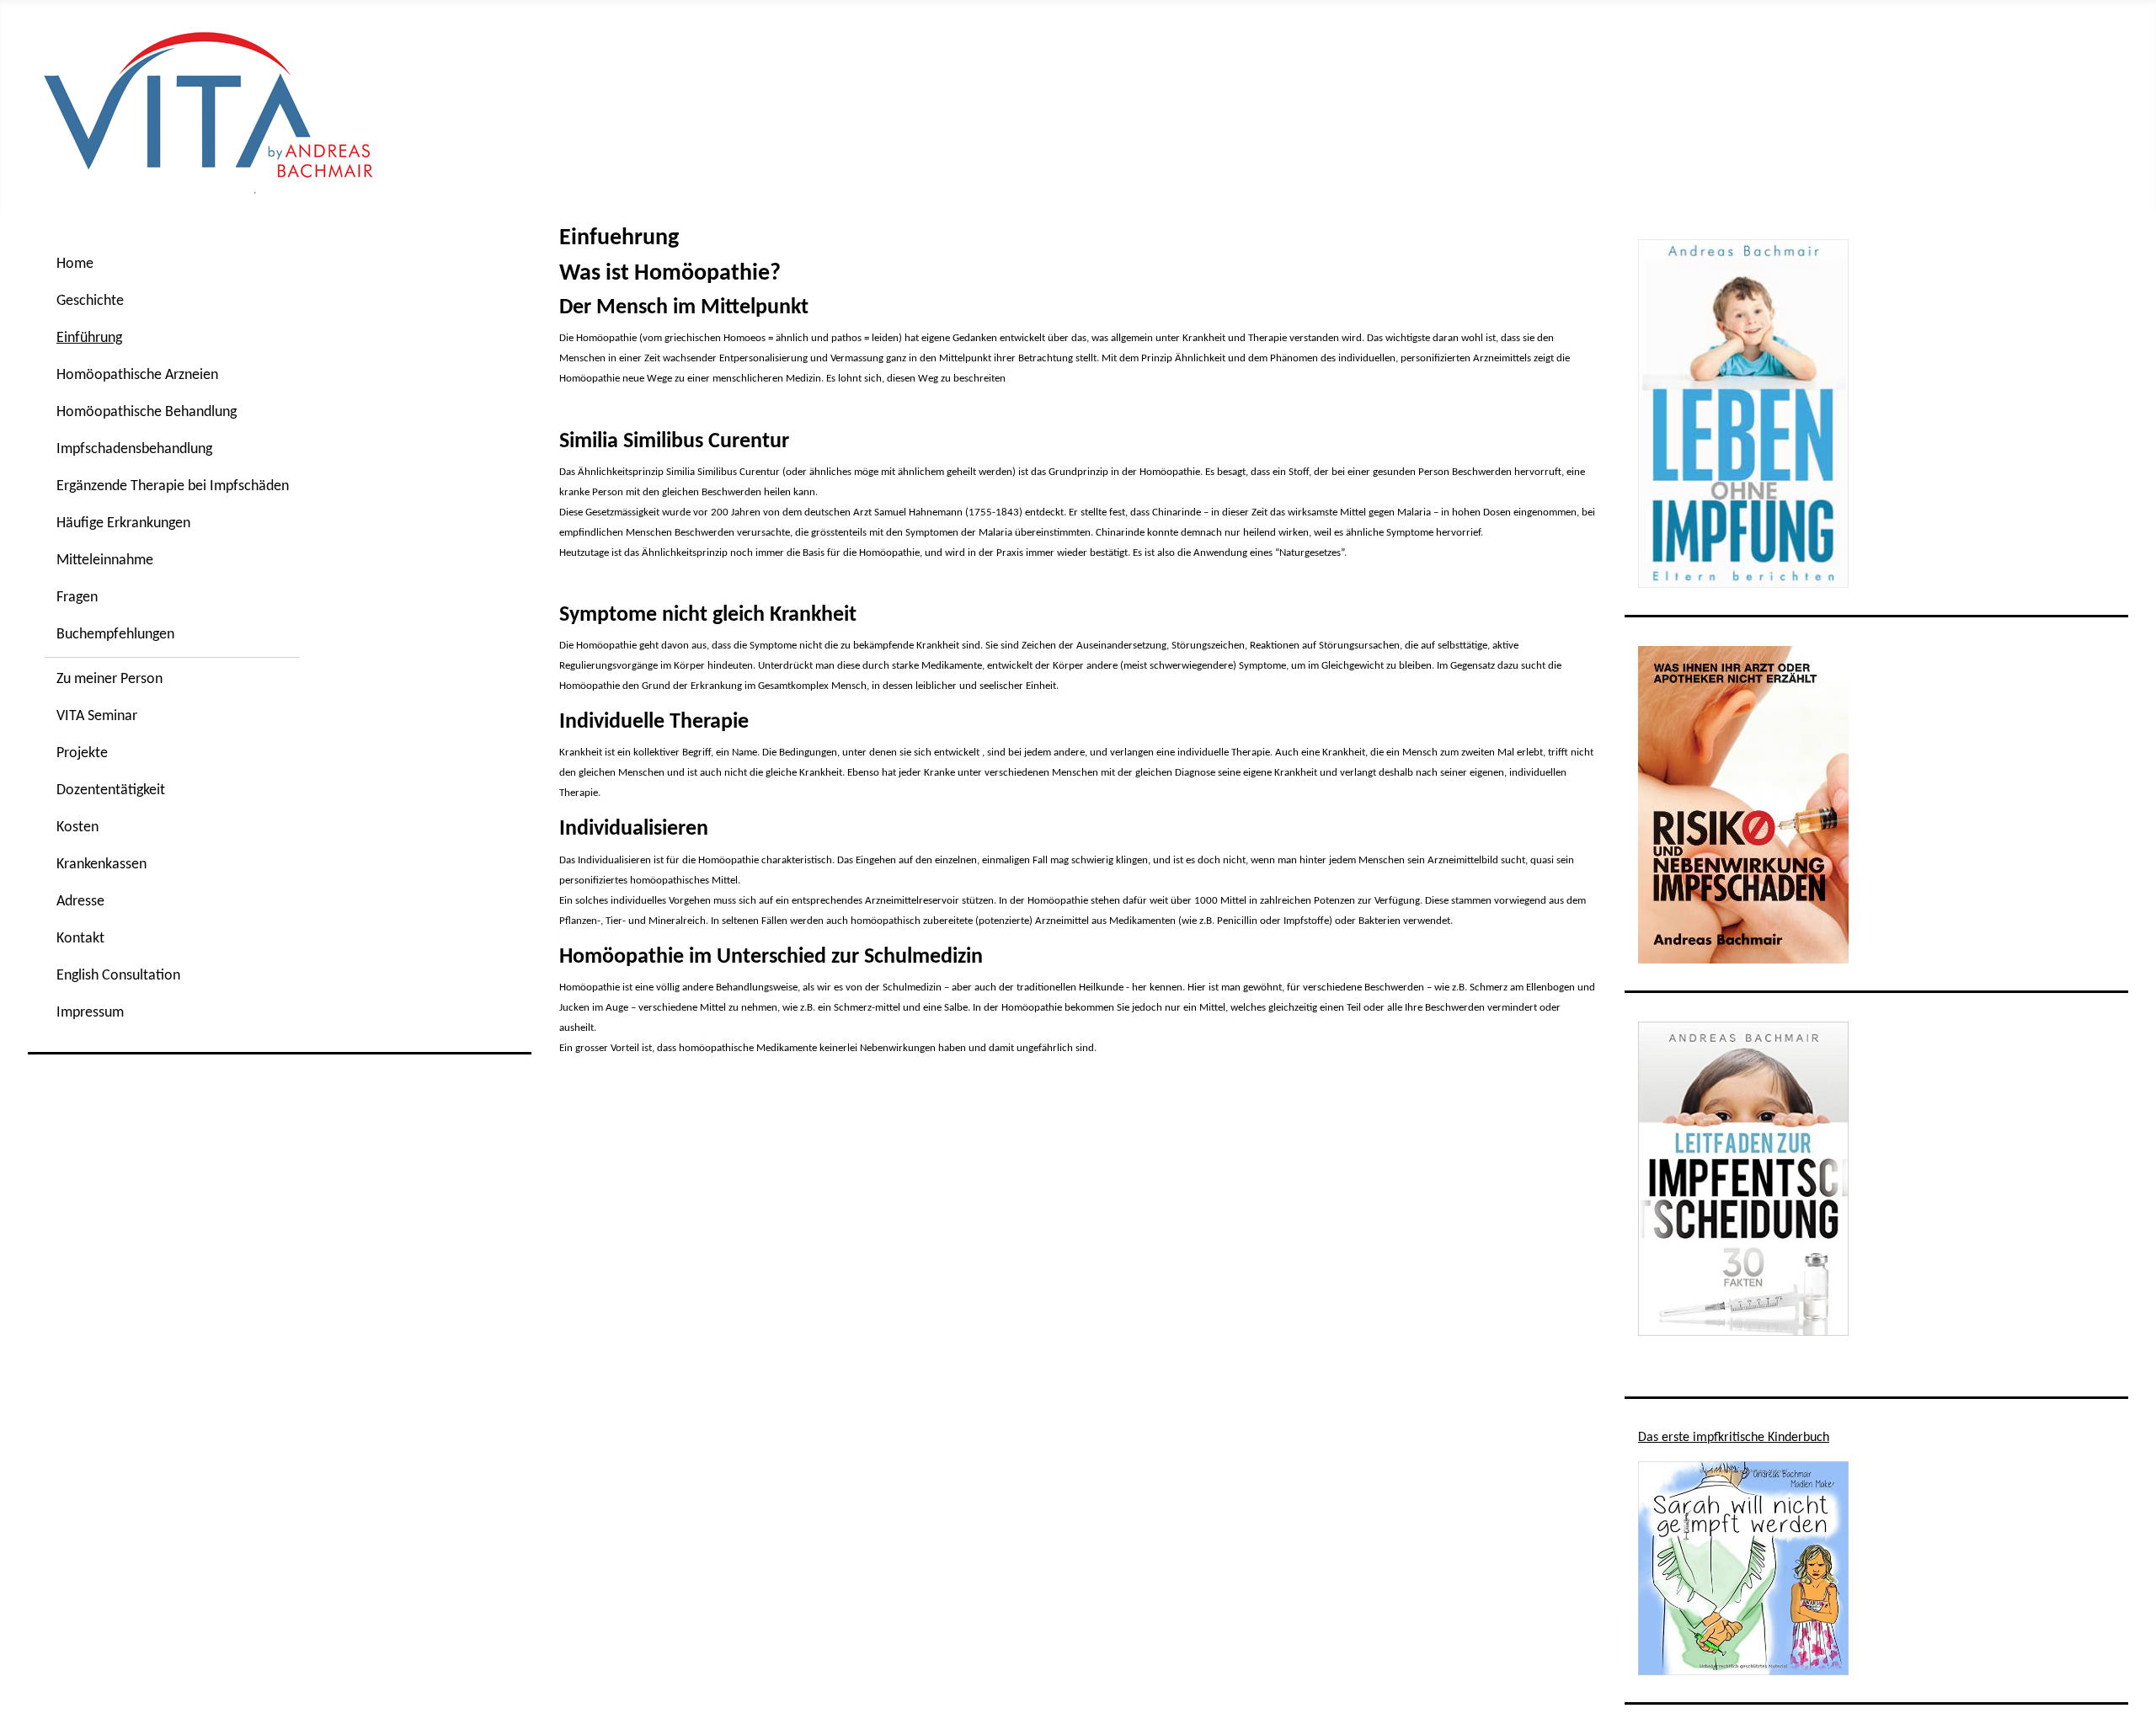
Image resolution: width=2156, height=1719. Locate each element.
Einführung (89, 338)
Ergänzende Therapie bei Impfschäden (173, 486)
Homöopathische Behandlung (147, 412)
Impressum (90, 1013)
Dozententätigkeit (111, 790)
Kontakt (80, 939)
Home (75, 264)
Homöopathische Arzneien (137, 375)
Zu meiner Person (109, 679)
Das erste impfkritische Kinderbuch (1734, 1438)
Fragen (77, 598)
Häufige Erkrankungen (123, 523)
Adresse (80, 902)
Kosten (77, 827)
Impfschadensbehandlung (134, 449)
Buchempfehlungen (115, 635)
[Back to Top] (2127, 1688)
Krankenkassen (101, 865)
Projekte (82, 753)
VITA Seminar (97, 716)
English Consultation (118, 976)
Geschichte (90, 301)
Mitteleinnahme (105, 561)
